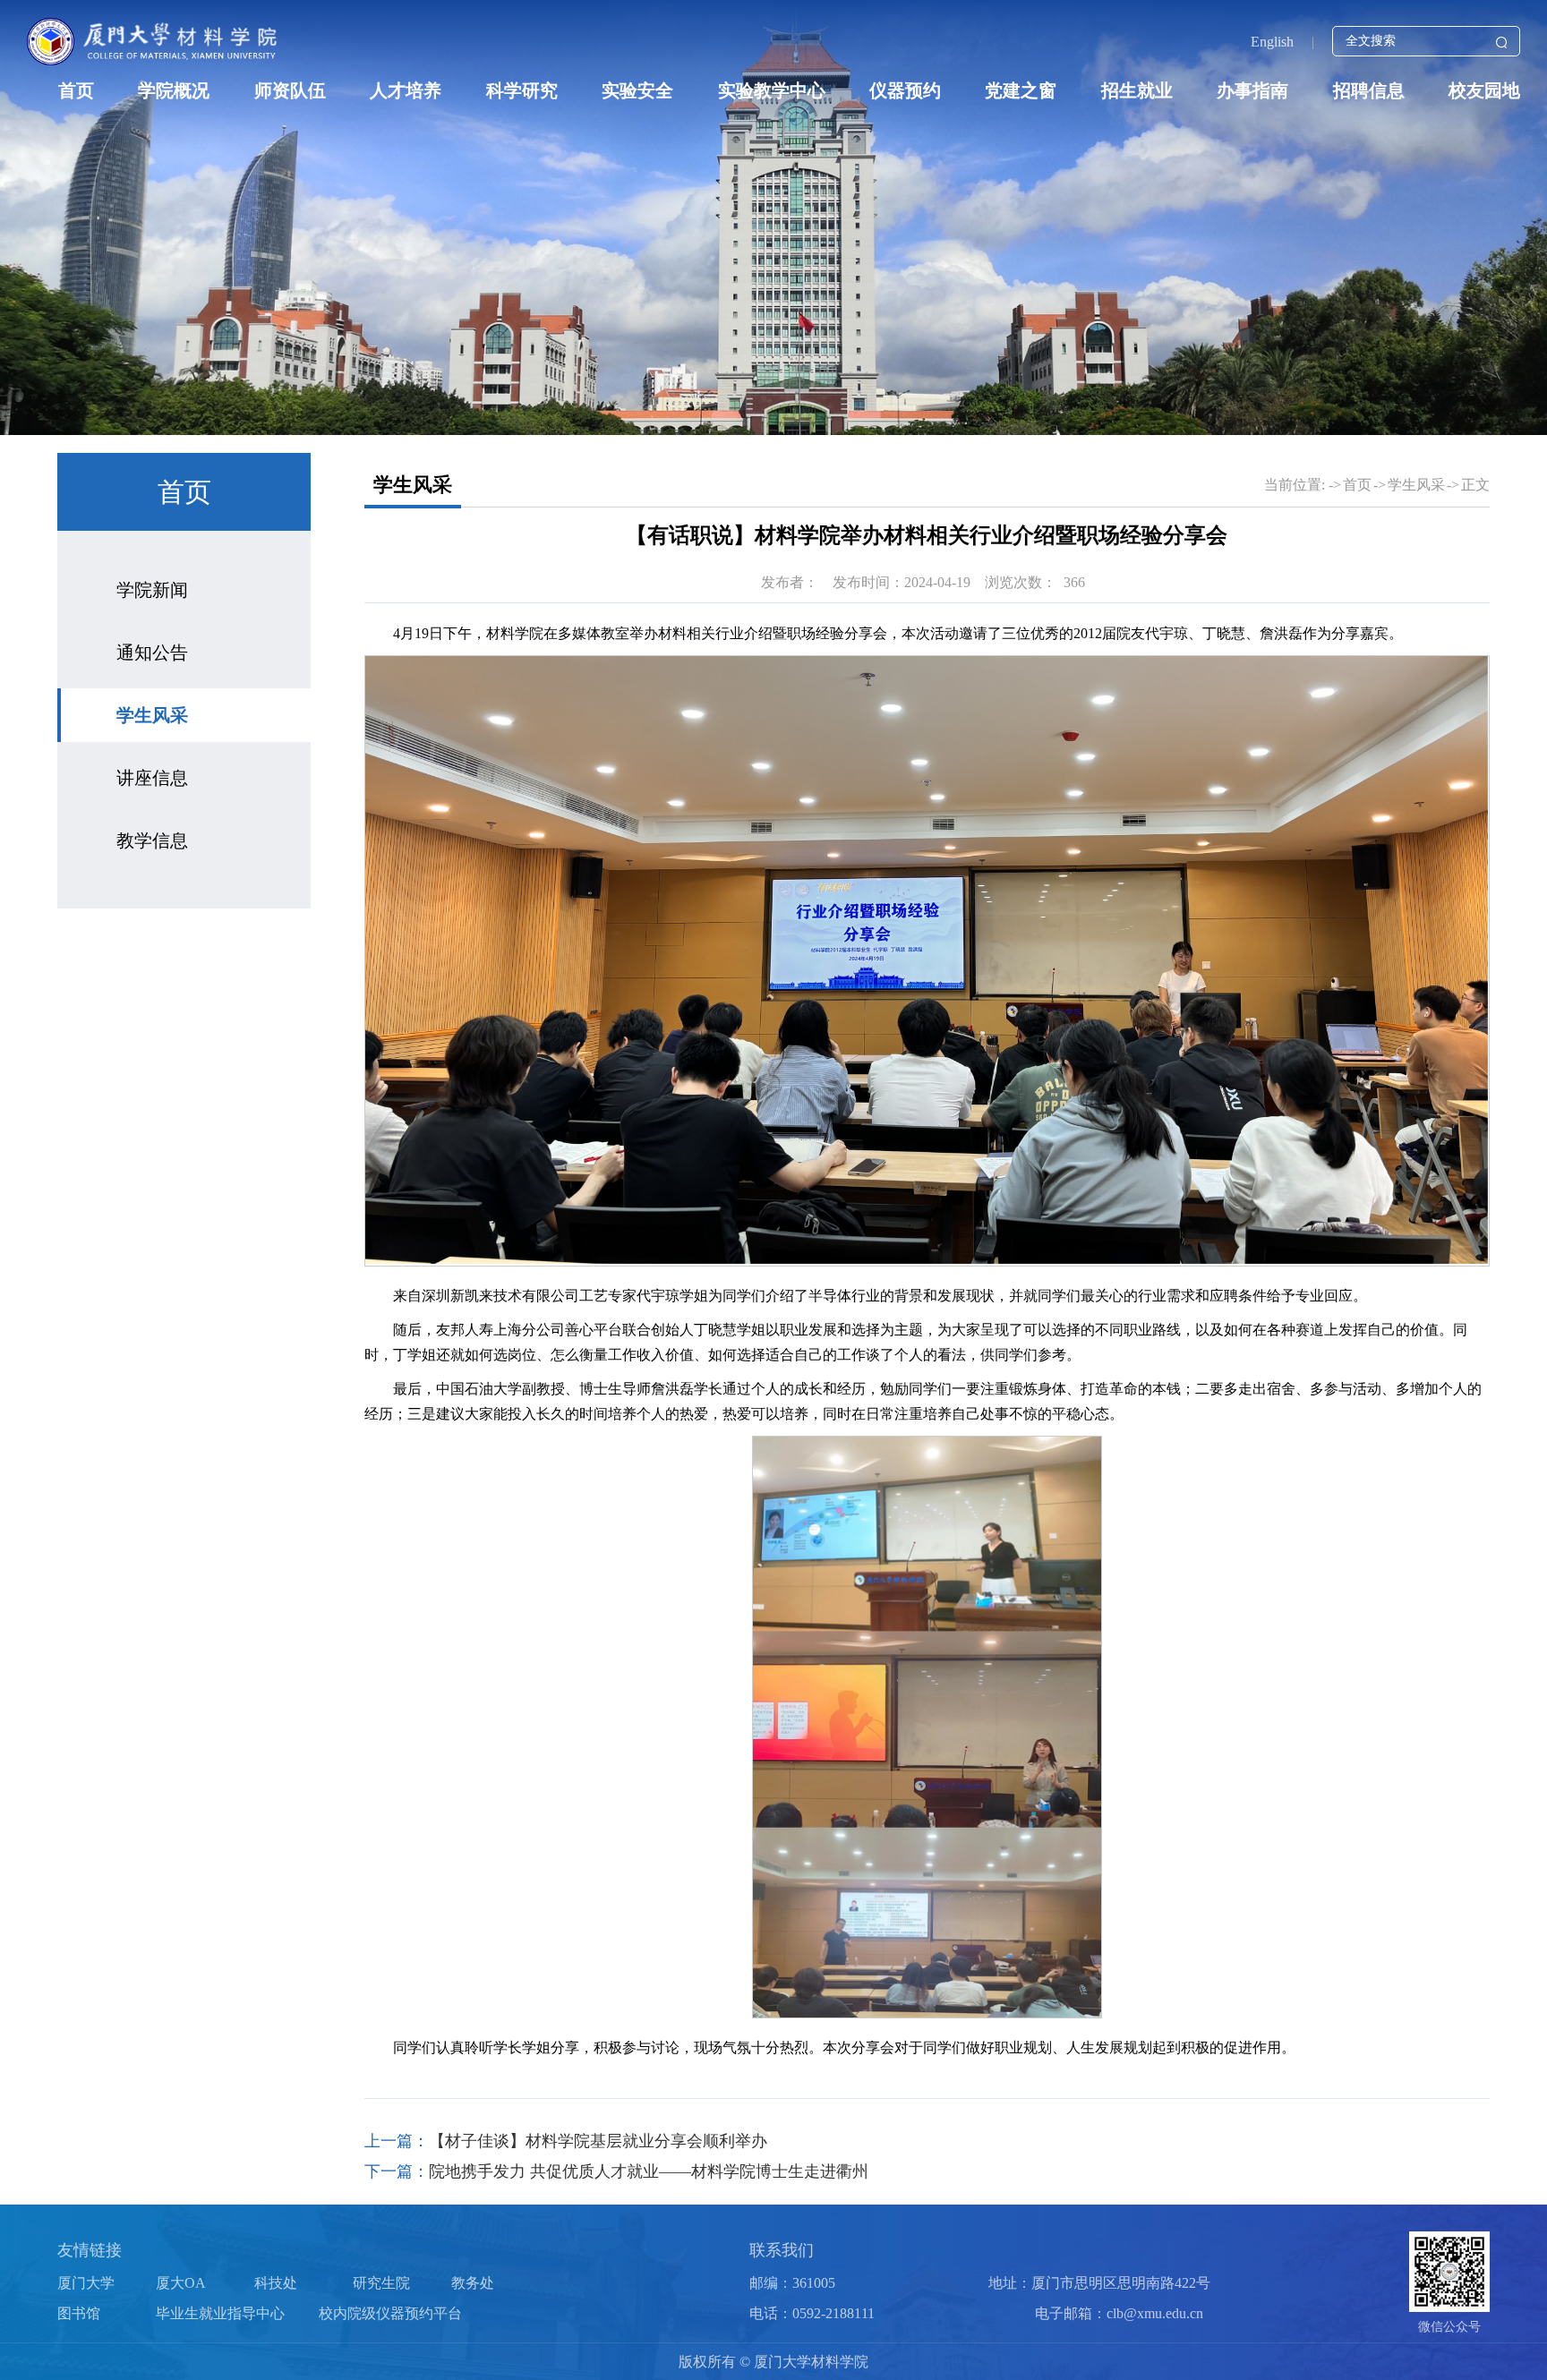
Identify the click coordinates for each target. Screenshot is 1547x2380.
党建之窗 (1021, 90)
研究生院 (381, 2283)
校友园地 (1484, 90)
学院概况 (174, 90)
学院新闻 (152, 590)
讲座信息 (152, 778)
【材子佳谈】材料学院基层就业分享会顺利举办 (598, 2141)
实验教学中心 (772, 90)
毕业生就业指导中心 (220, 2313)
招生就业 (1137, 90)
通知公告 (152, 653)
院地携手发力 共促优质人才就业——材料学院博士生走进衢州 (649, 2171)
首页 (76, 90)
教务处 (473, 2283)
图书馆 (79, 2313)
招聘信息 (1369, 90)
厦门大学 (86, 2283)
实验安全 (637, 90)
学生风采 (152, 715)
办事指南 (1252, 90)
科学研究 (522, 90)
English (1272, 42)
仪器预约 (905, 90)
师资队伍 (290, 90)
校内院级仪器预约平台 (390, 2313)
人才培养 (406, 90)
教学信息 (152, 840)
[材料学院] (154, 41)
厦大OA (181, 2283)
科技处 (276, 2283)
